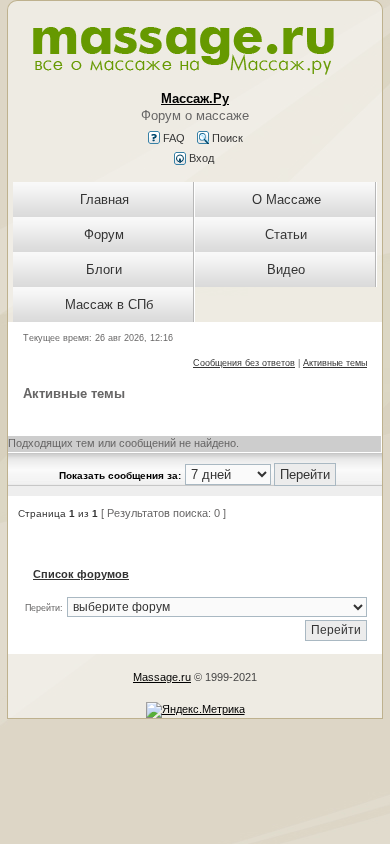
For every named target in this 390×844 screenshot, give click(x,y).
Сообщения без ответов (244, 363)
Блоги (104, 269)
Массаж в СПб (109, 304)
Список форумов (81, 574)
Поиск (226, 138)
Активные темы (335, 363)
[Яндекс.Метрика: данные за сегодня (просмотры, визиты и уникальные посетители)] (195, 710)
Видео (286, 269)
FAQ (172, 138)
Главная (104, 199)
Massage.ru (162, 677)
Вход (200, 158)
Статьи (286, 234)
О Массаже (286, 199)
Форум (104, 234)
